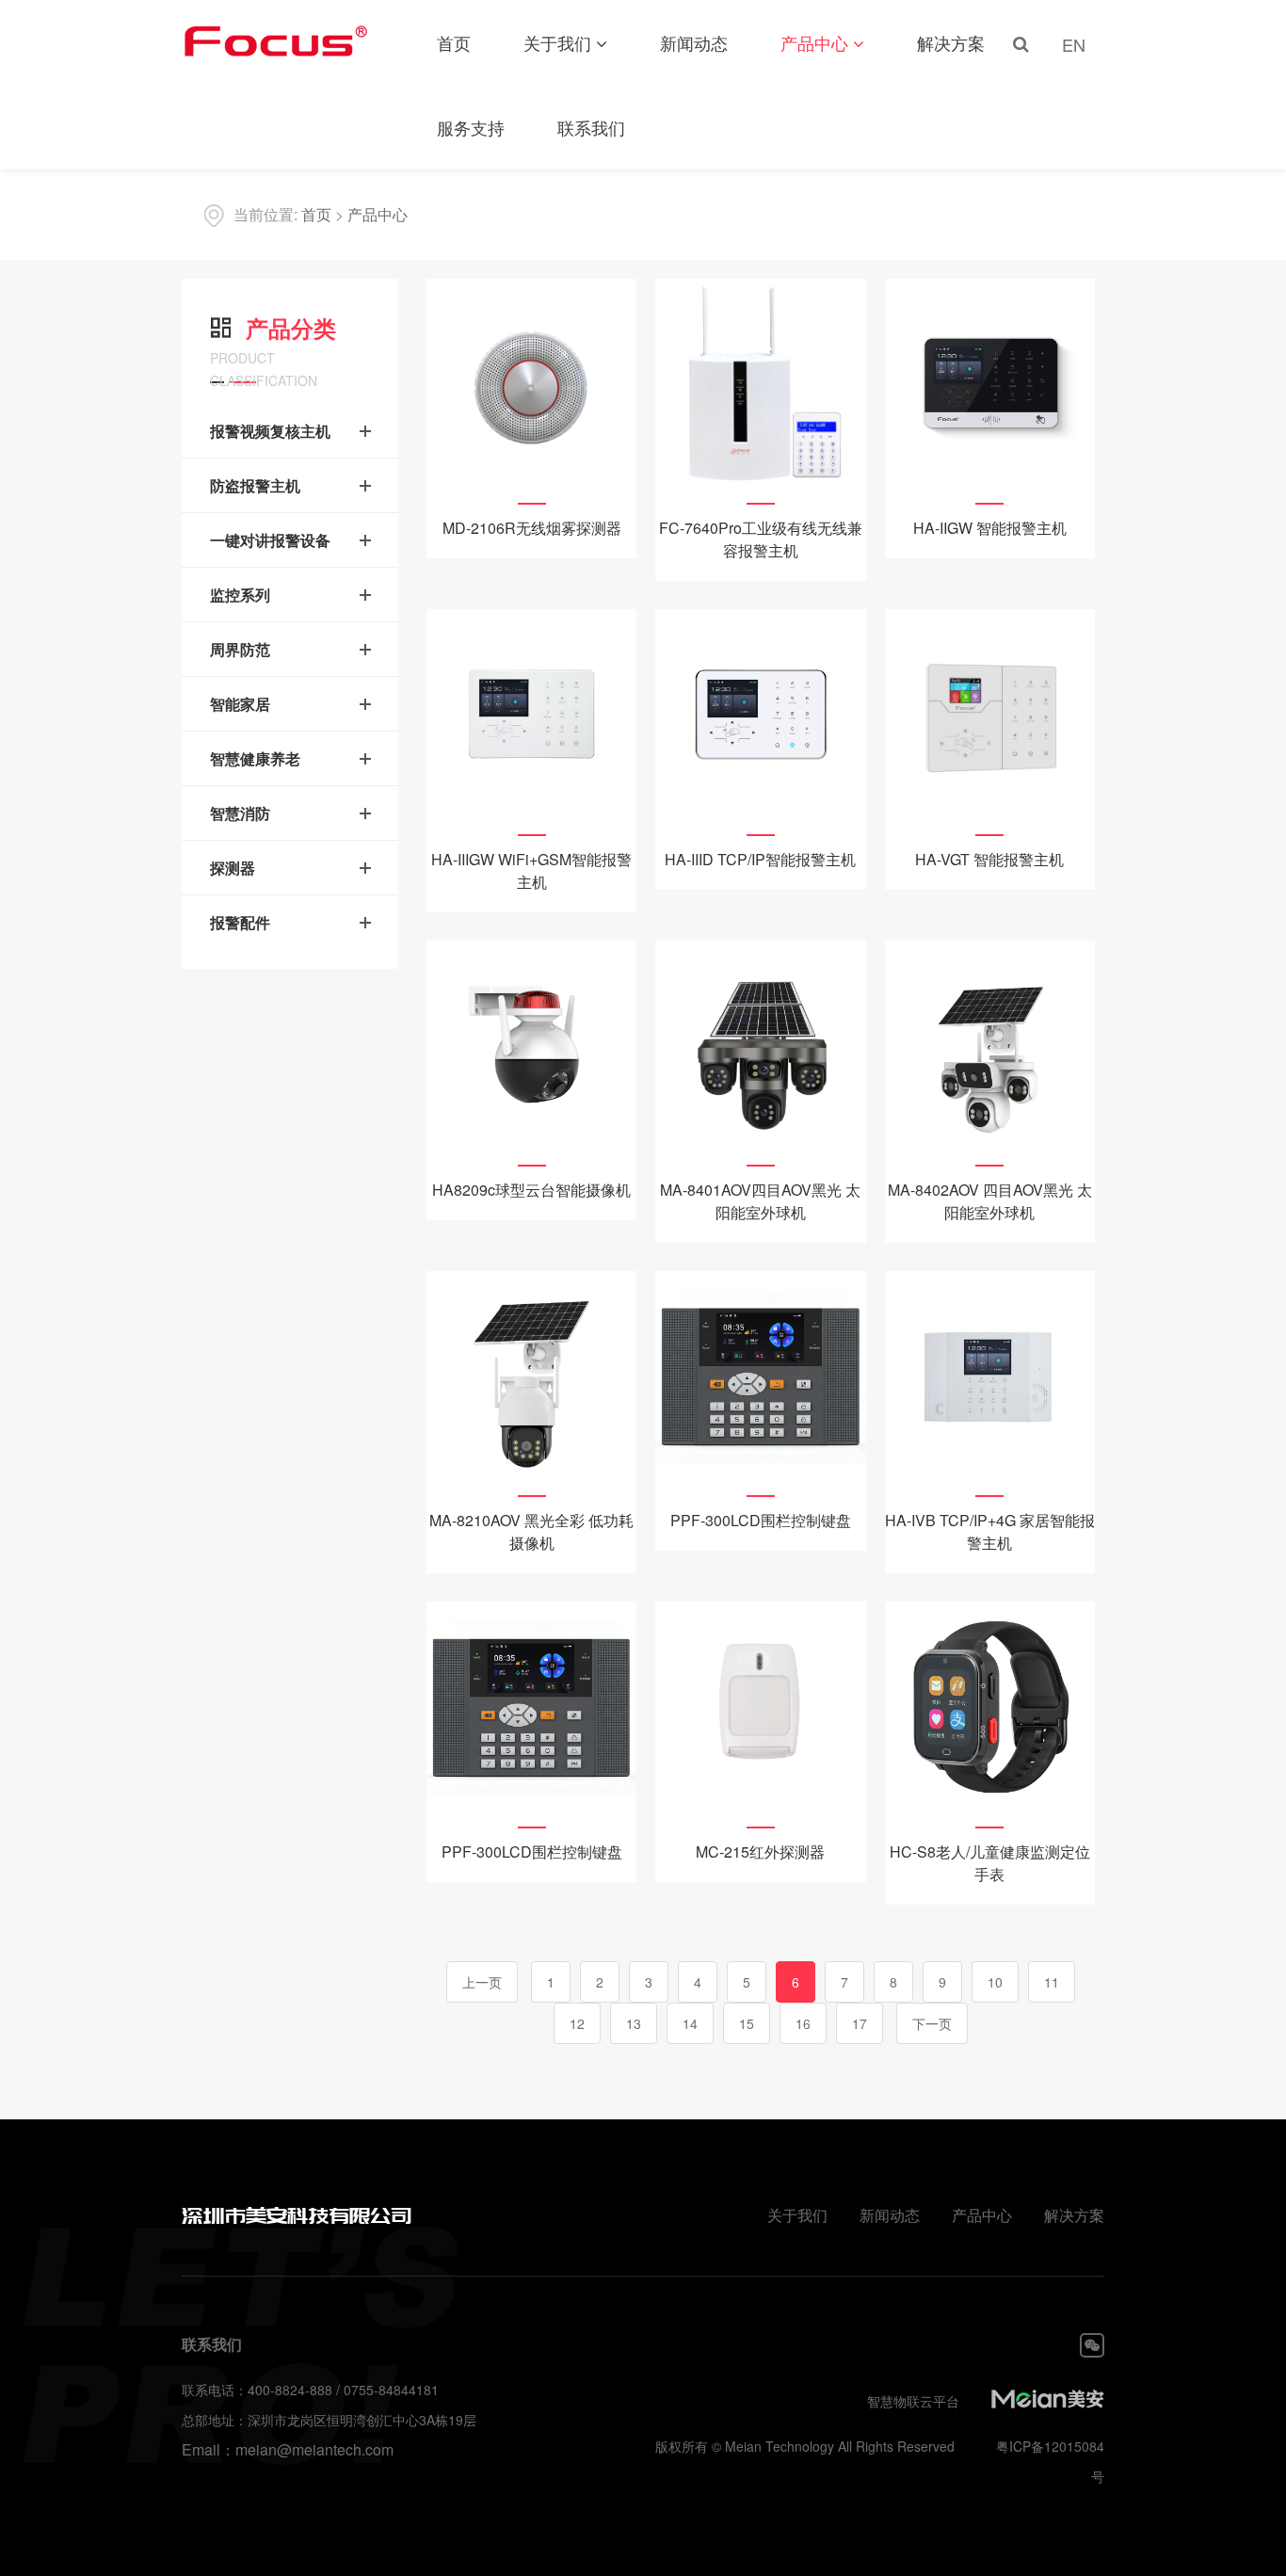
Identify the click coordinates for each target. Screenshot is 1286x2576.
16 (803, 2023)
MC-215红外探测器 (760, 1851)
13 (634, 2023)
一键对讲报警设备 (270, 540)
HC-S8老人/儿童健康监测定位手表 (990, 1863)
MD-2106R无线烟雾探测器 (532, 528)
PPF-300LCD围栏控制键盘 (761, 1520)
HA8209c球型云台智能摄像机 (531, 1190)
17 (860, 2023)
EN (1074, 44)
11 (1052, 1982)
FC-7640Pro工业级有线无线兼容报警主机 (761, 539)
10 (995, 1982)
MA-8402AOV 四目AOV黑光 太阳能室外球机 (990, 1201)
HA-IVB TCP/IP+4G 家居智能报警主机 (990, 1531)
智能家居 (240, 704)
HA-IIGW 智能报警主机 (990, 528)
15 (747, 2023)
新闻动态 (694, 42)
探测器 (233, 868)
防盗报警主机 (255, 485)
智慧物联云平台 (913, 2401)
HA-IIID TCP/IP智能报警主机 (760, 859)
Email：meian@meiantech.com (288, 2449)
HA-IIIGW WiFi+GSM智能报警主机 (531, 870)
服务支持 (471, 127)
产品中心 (814, 42)
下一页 (932, 2023)
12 (577, 2023)
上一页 (482, 1982)
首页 (454, 42)
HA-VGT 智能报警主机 (989, 859)
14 (690, 2023)
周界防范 (240, 649)
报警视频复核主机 (270, 431)
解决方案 (951, 42)
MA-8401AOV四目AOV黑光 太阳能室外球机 (760, 1201)
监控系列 (240, 595)
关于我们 (557, 42)
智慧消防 (240, 813)
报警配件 (240, 922)
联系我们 (591, 127)
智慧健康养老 (255, 758)
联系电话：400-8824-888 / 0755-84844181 (310, 2390)
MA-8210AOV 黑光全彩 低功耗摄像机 (531, 1531)
